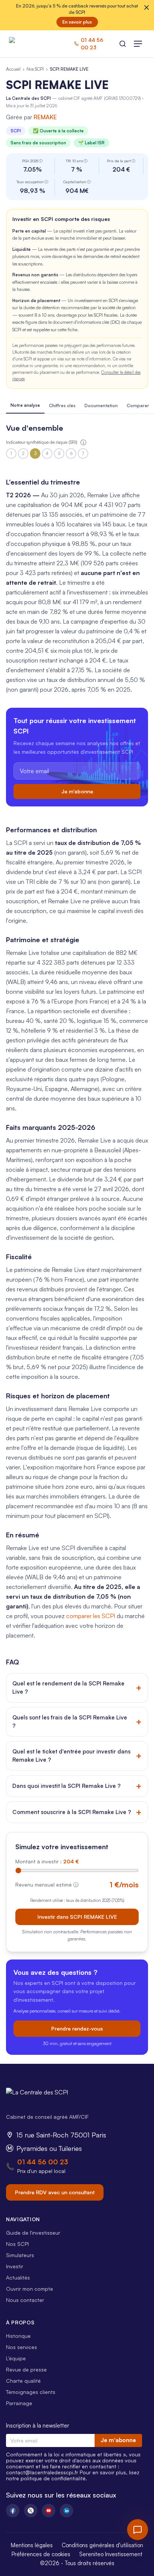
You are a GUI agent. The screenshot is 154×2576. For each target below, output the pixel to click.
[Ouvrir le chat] (138, 2530)
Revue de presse (26, 2369)
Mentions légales (32, 2545)
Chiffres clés (62, 405)
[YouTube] (49, 2511)
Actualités (18, 2277)
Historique (18, 2336)
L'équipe (16, 2358)
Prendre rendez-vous (77, 2028)
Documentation (101, 405)
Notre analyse (25, 405)
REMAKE (45, 117)
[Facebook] (13, 2511)
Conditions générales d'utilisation (102, 2545)
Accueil (13, 69)
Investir (15, 2266)
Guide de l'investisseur (33, 2233)
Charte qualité (23, 2381)
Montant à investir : (47, 1861)
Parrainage (19, 2403)
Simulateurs (20, 2255)
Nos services (21, 2347)
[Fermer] (147, 7)
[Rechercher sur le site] (123, 44)
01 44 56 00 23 (43, 2162)
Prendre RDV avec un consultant (55, 2192)
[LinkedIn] (67, 2511)
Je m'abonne (77, 791)
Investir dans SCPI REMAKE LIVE (77, 1917)
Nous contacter (25, 2300)
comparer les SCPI (91, 1616)
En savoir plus (77, 22)
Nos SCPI (35, 69)
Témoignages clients (31, 2392)
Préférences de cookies (41, 2554)
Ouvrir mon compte (30, 2289)
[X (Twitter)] (31, 2511)
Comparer (138, 405)
